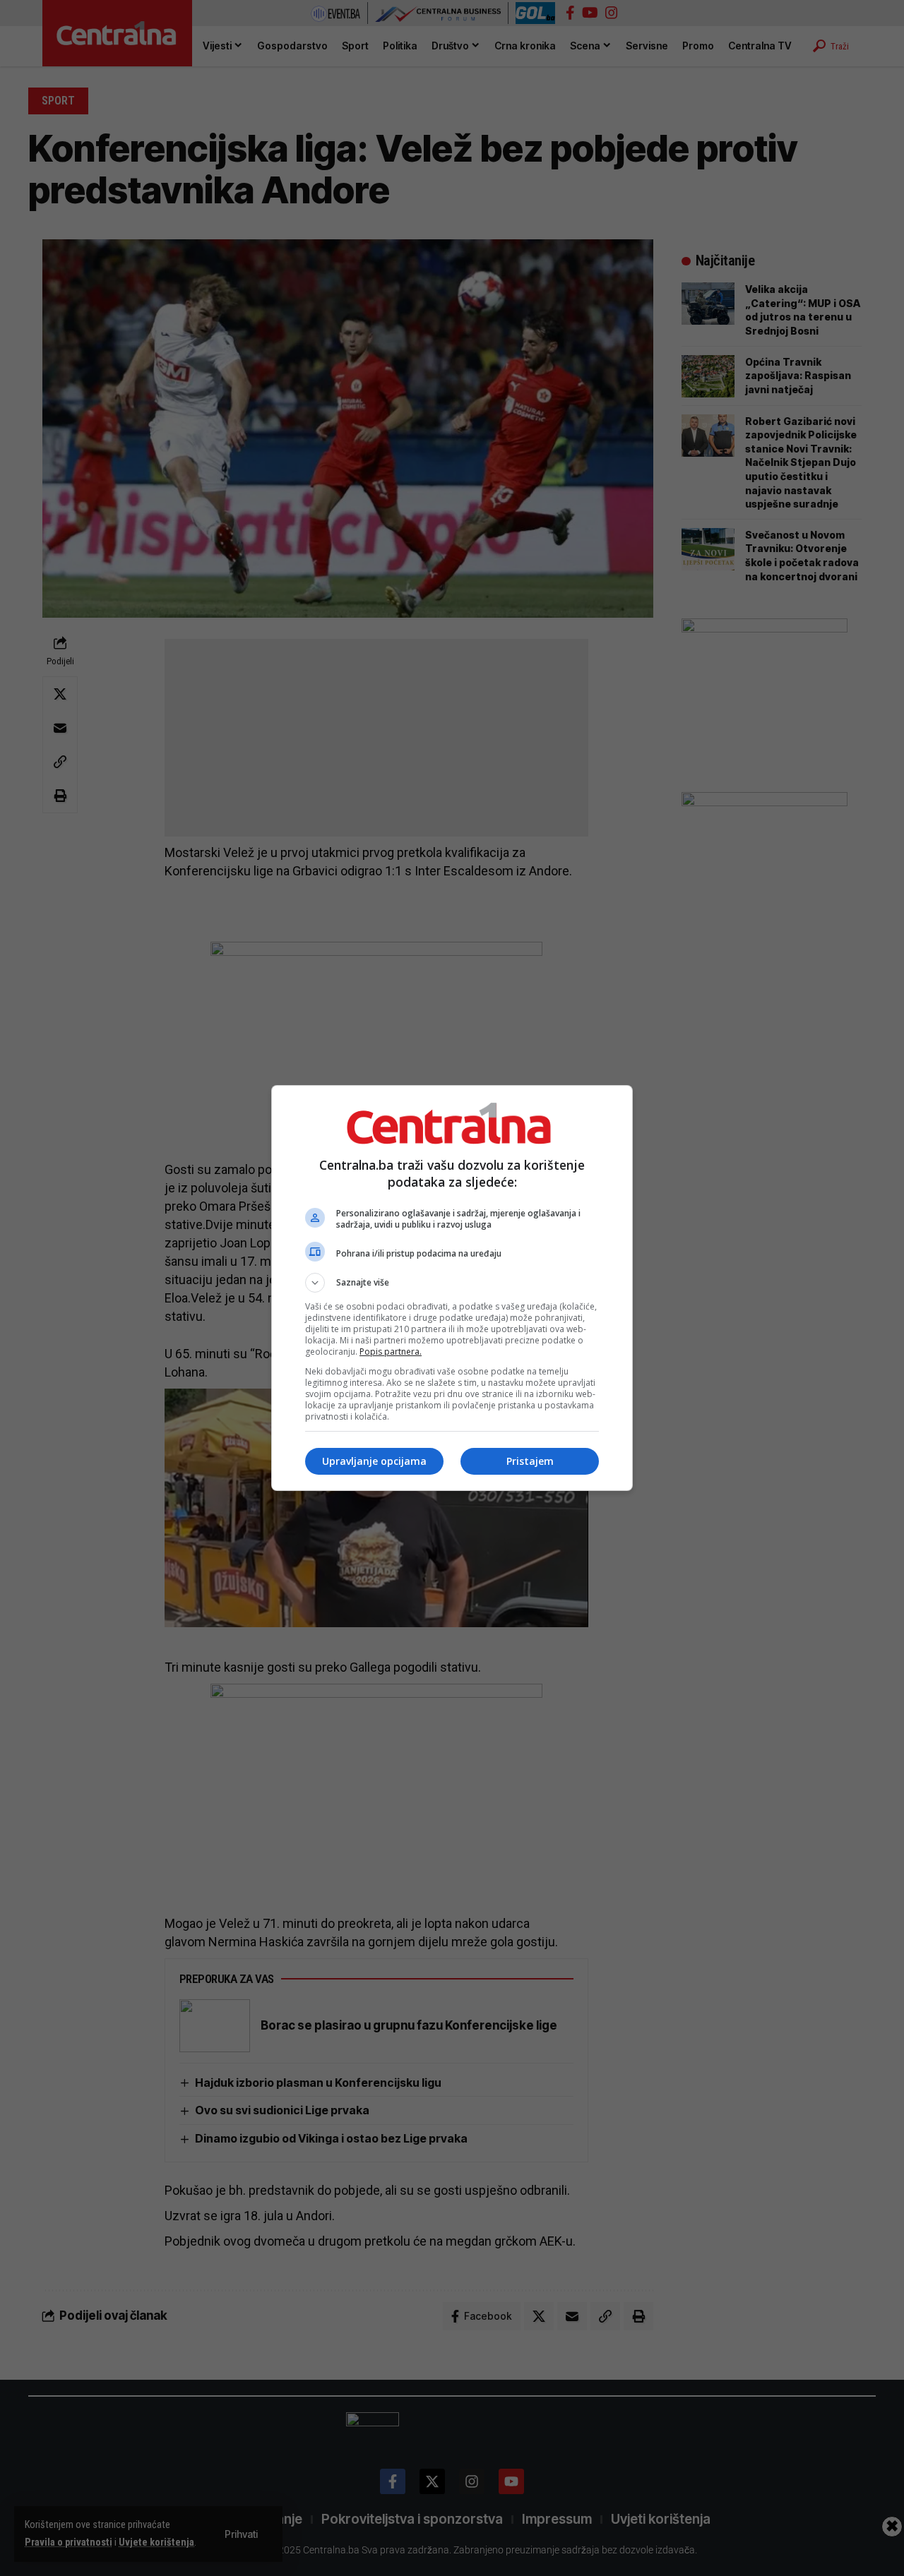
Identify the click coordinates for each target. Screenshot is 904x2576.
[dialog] (452, 1288)
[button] (452, 1283)
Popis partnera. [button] (391, 1352)
